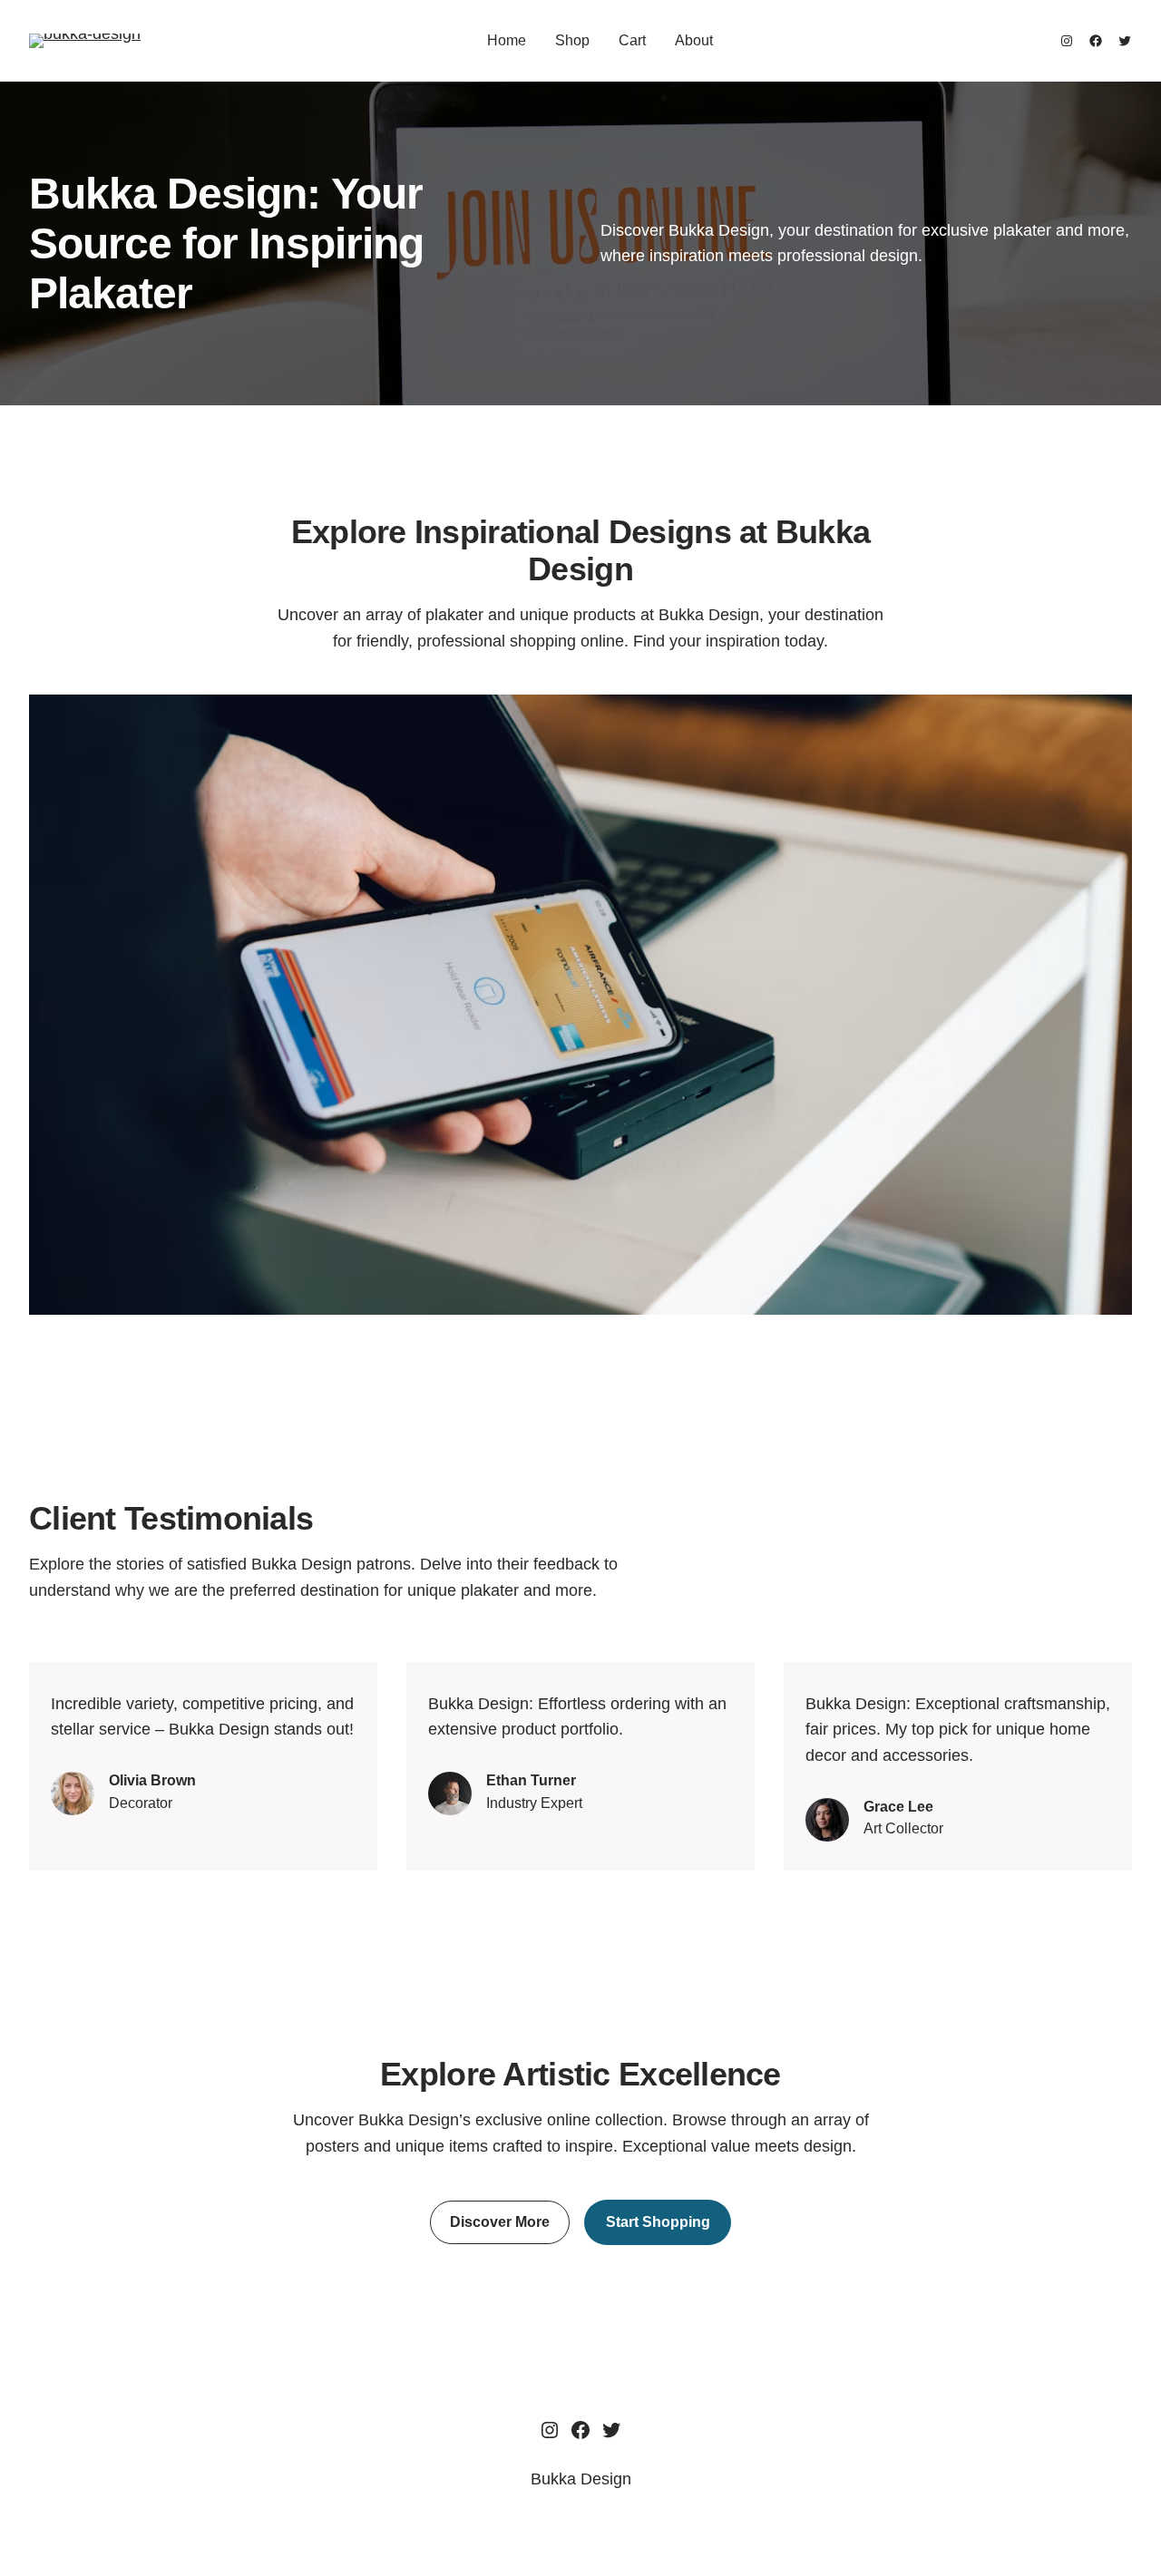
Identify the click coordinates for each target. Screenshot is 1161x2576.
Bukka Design (581, 2479)
